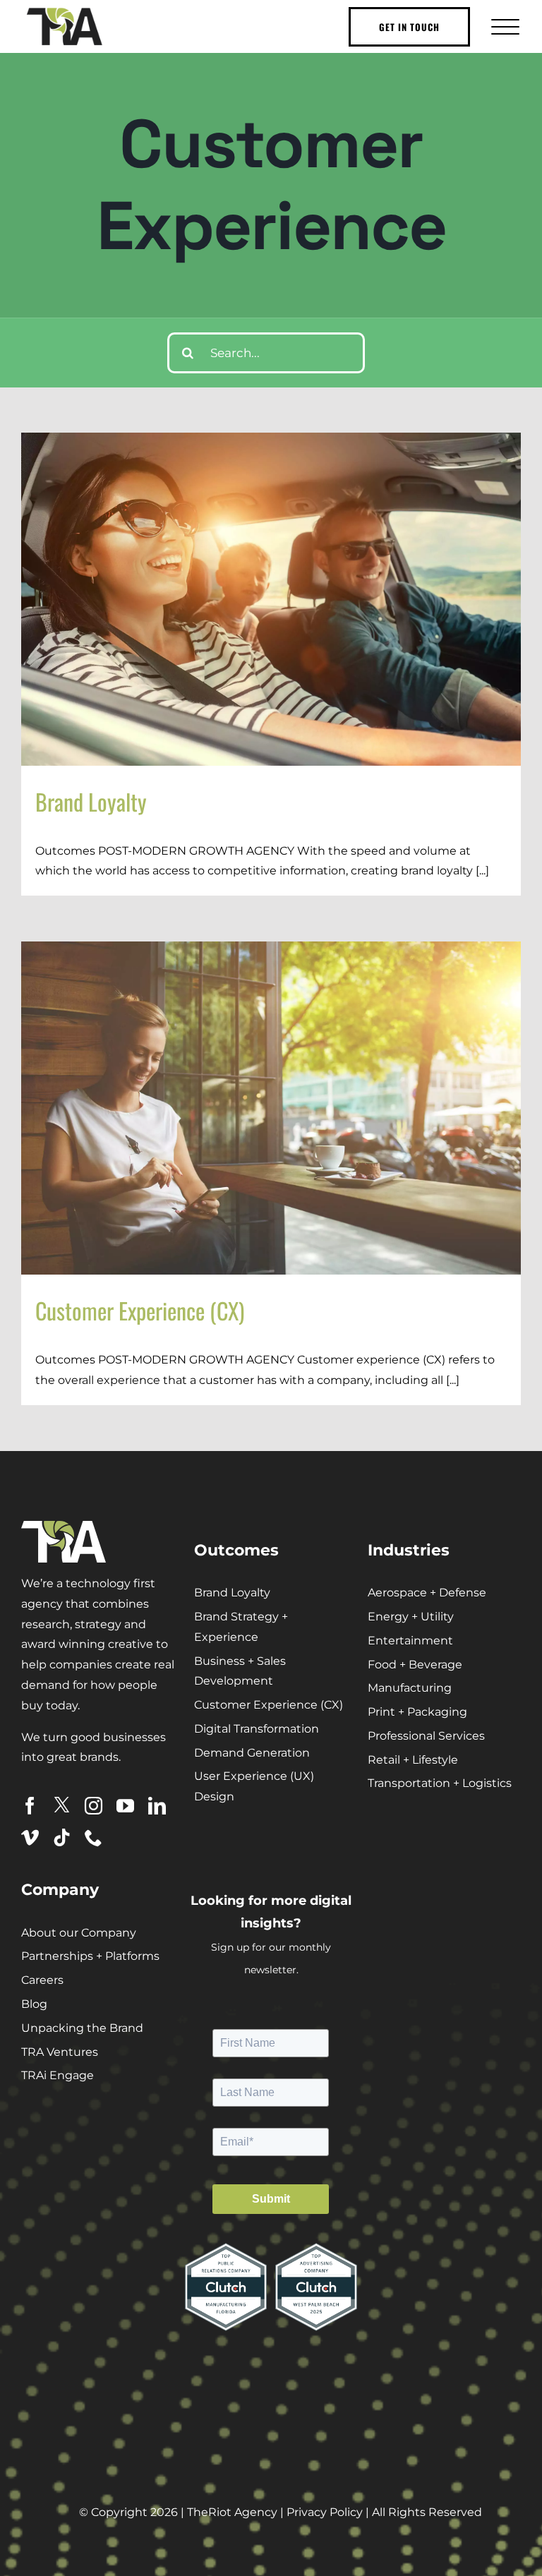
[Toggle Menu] (504, 26)
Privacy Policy (325, 2512)
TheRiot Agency (232, 2512)
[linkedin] (157, 1806)
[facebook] (30, 1806)
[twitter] (62, 1805)
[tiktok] (62, 1837)
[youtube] (125, 1806)
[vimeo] (30, 1837)
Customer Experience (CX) (140, 1310)
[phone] (94, 1837)
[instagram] (94, 1806)
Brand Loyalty (91, 801)
